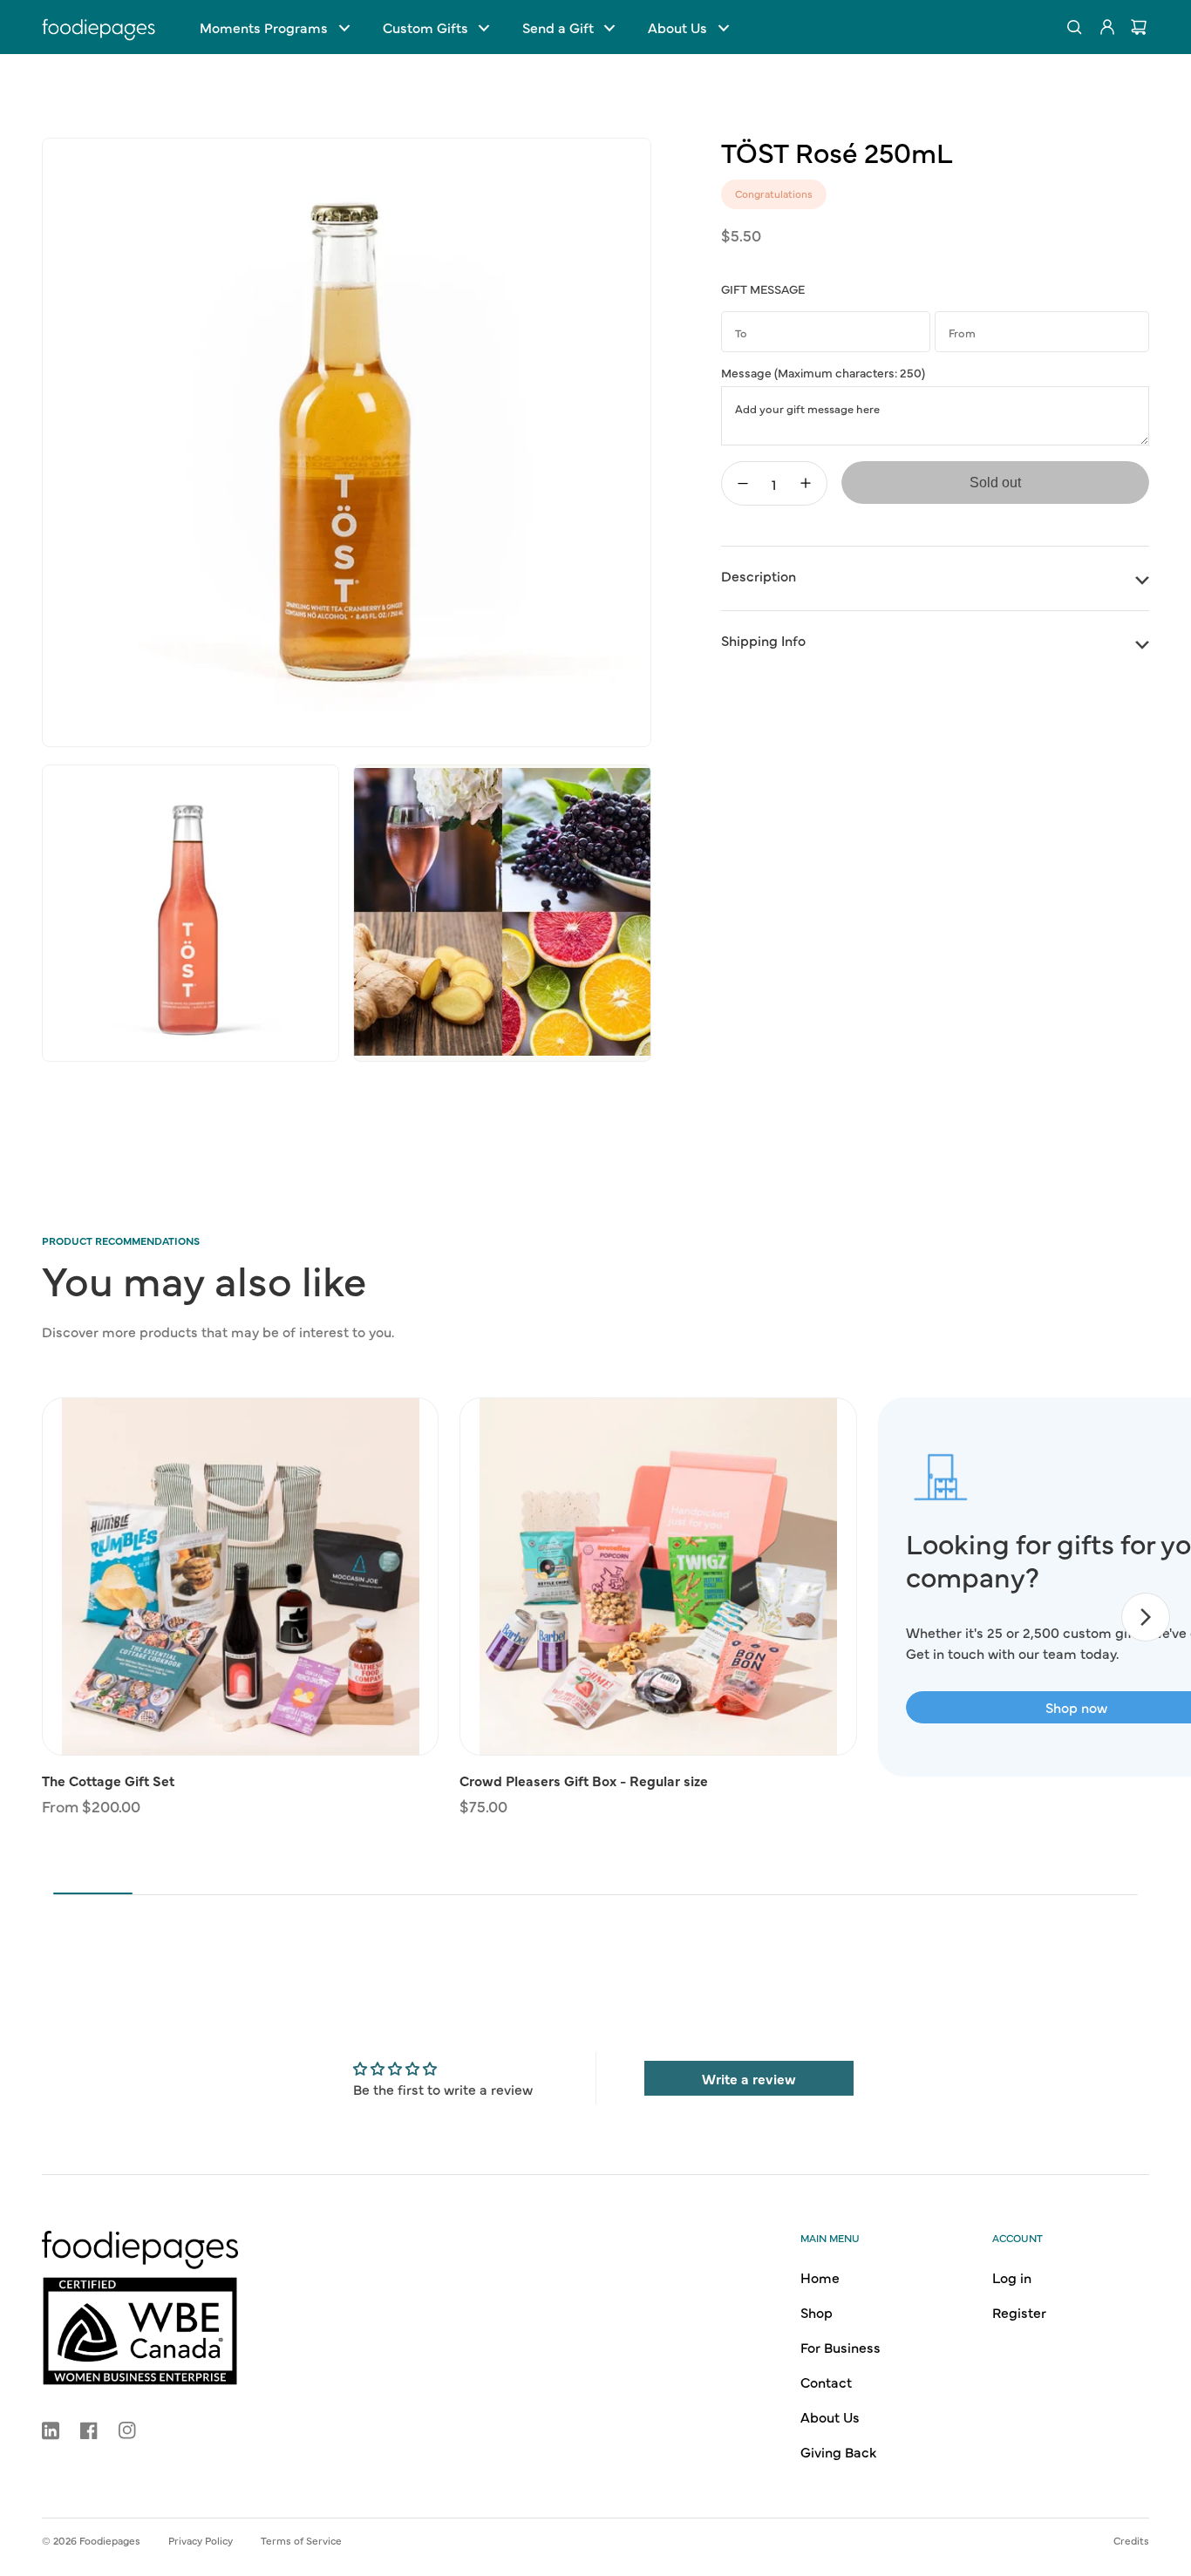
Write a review (749, 2078)
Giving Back (838, 2451)
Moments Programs (264, 27)
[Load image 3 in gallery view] (502, 913)
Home (820, 2277)
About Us (677, 27)
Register (1019, 2312)
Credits (1131, 2540)
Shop (817, 2312)
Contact (826, 2382)
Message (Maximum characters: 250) (823, 372)
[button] (274, 27)
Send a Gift (558, 27)
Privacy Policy (201, 2540)
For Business (841, 2347)
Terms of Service (301, 2540)
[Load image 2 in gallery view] (191, 913)
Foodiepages (110, 2540)
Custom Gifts (425, 27)
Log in (1012, 2277)
